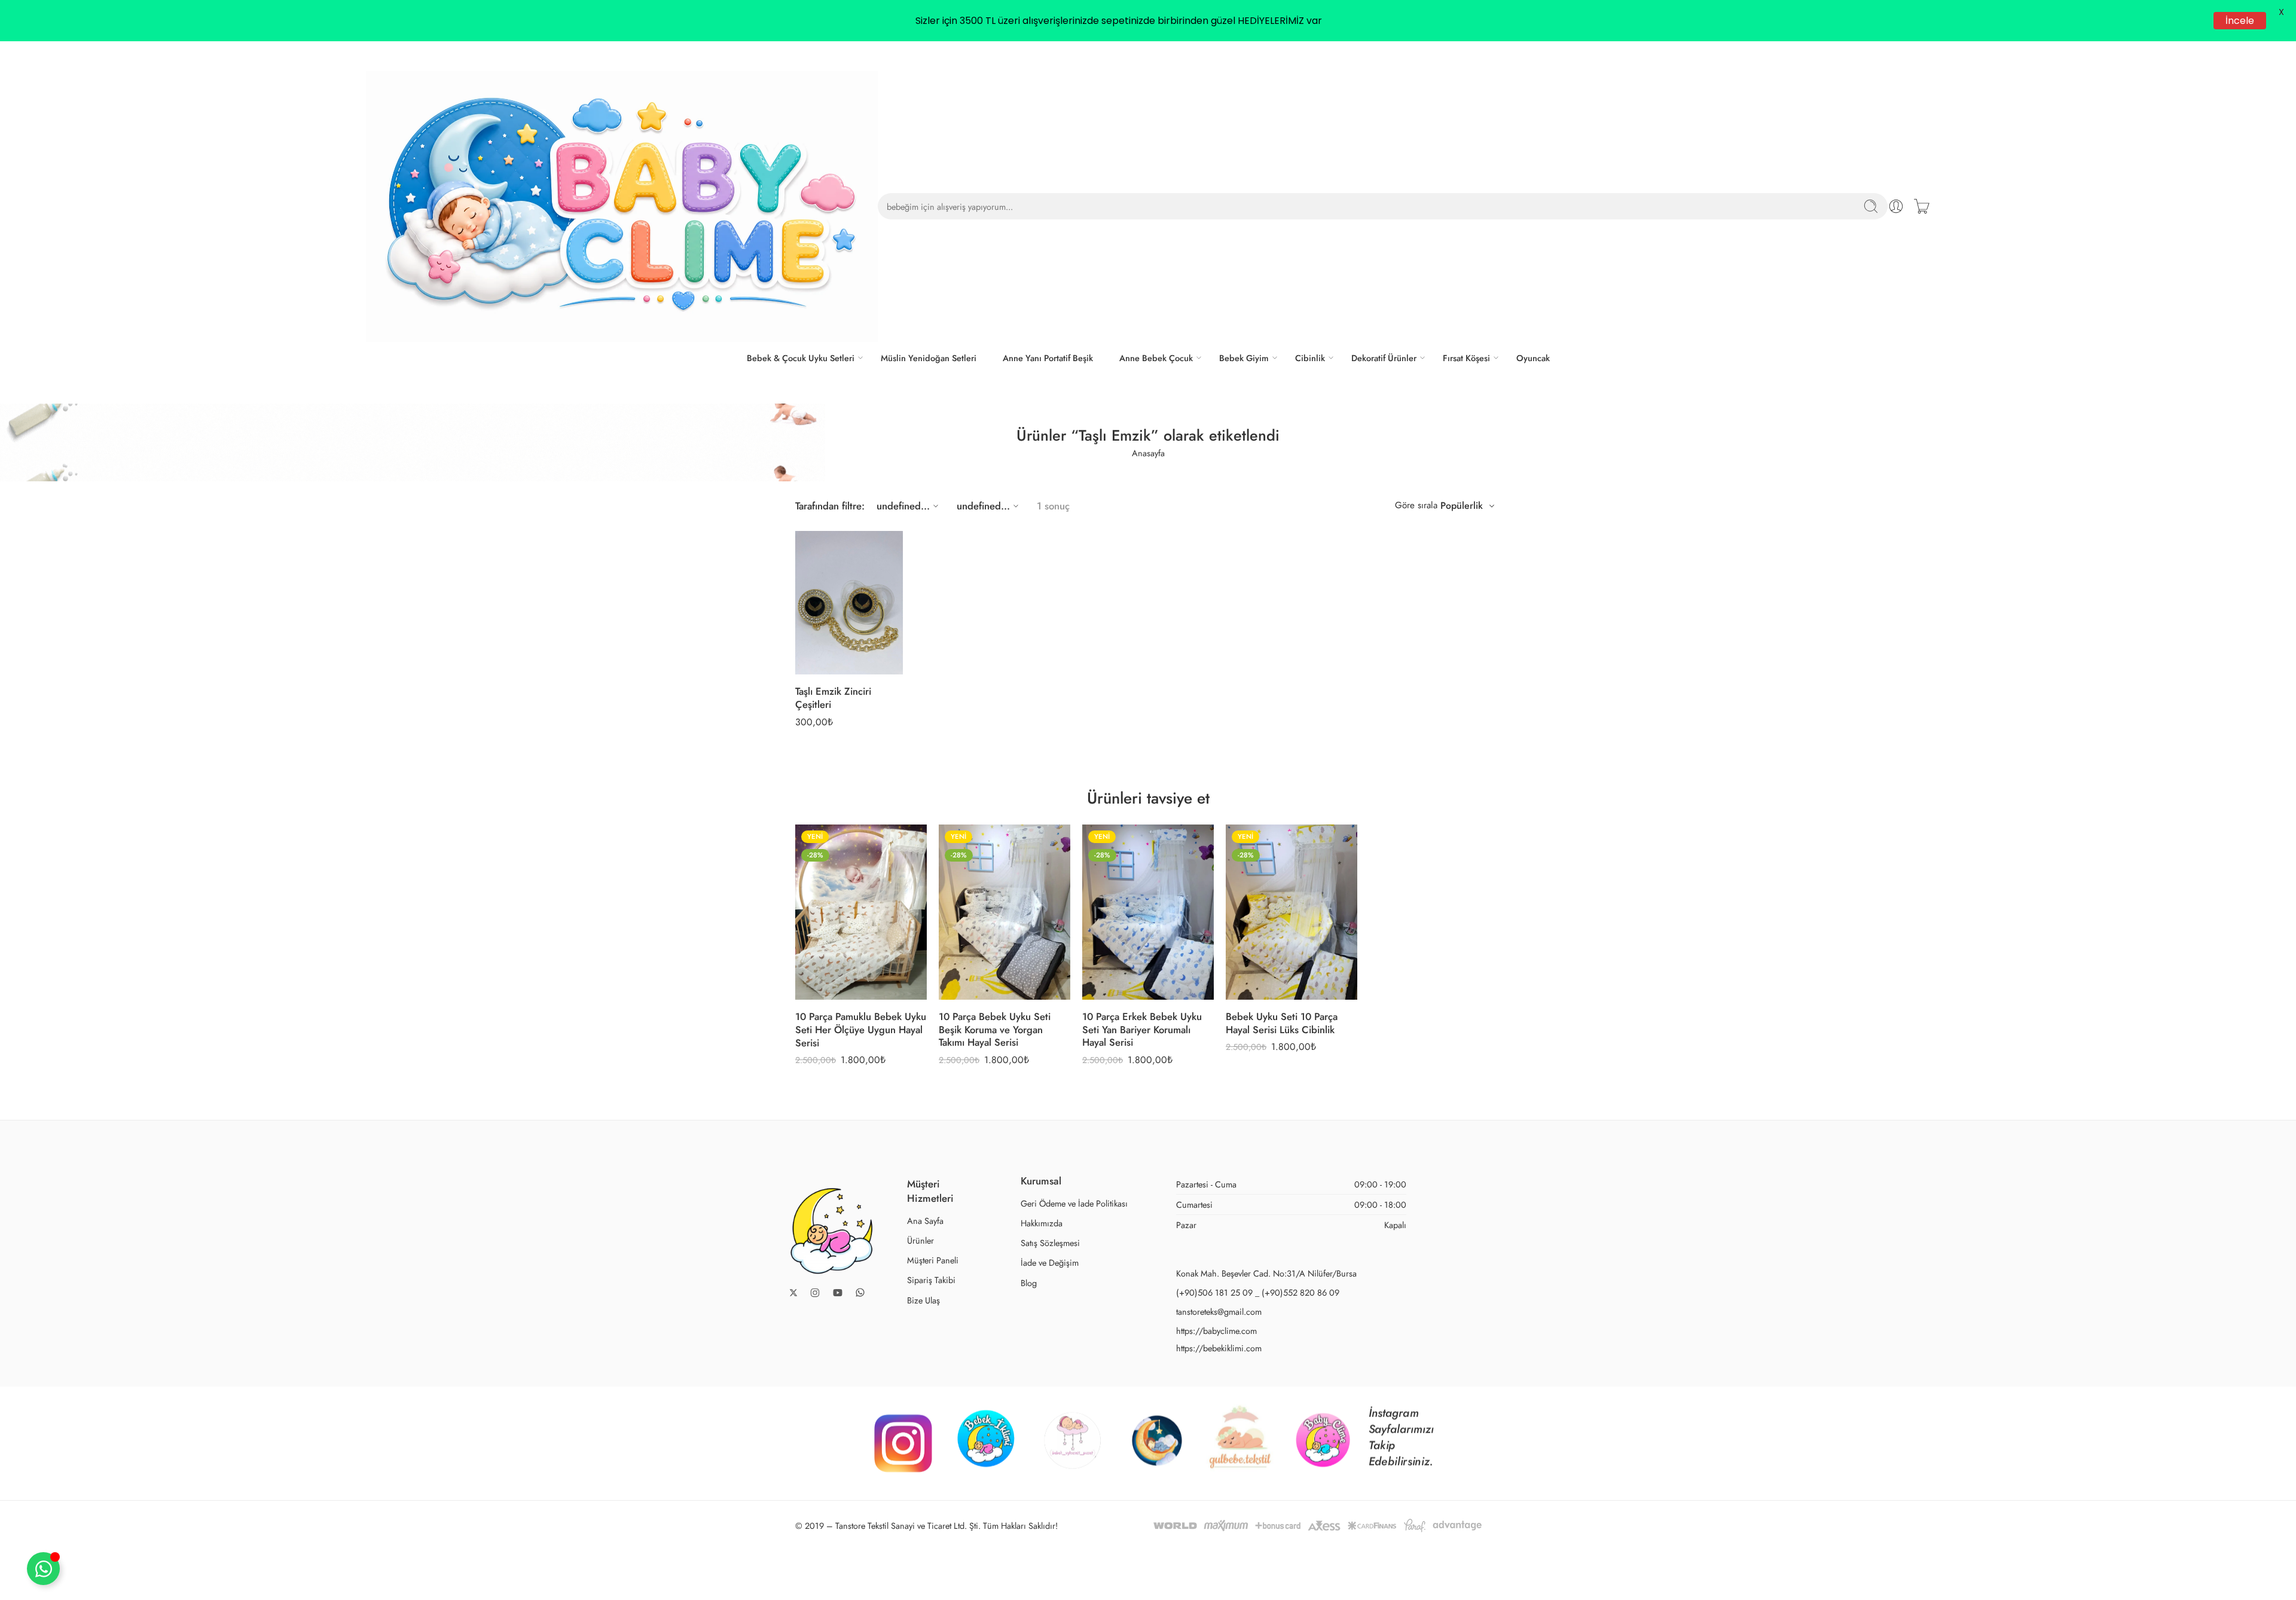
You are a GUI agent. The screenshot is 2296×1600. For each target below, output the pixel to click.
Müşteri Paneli (933, 1260)
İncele (2240, 21)
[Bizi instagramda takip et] (815, 1293)
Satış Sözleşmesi (1050, 1243)
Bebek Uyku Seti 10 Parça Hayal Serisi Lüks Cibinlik (1282, 1023)
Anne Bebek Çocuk (1156, 358)
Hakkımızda (1042, 1223)
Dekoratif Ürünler (1384, 358)
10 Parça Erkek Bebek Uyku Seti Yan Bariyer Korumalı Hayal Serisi (1142, 1029)
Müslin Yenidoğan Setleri (929, 358)
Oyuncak (1533, 358)
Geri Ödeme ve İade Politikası (1074, 1203)
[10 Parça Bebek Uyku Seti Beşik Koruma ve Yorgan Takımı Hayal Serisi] (1004, 912)
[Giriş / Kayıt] (1896, 206)
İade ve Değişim (1050, 1262)
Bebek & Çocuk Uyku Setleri (801, 358)
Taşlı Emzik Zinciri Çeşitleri (833, 698)
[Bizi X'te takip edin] (793, 1293)
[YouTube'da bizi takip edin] (838, 1293)
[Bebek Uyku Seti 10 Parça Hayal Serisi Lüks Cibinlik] (1291, 912)
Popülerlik (1462, 506)
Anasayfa (1148, 453)
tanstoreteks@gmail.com (1219, 1312)
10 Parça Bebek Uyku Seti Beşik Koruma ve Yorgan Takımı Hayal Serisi (995, 1029)
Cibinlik (1310, 358)
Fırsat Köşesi (1466, 358)
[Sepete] (1922, 206)
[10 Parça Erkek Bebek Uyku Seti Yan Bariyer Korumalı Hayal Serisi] (1148, 912)
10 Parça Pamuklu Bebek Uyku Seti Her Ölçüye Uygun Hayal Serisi (861, 1029)
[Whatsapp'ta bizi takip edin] (860, 1292)
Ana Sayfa (925, 1221)
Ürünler (920, 1240)
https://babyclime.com (1216, 1331)
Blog (1029, 1283)
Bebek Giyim (1244, 358)
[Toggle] (43, 1569)
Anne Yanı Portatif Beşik (1048, 358)
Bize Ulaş (923, 1300)
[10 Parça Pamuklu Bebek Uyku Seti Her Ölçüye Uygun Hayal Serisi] (861, 912)
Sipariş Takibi (931, 1280)
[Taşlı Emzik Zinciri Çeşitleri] (849, 603)
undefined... (903, 506)
